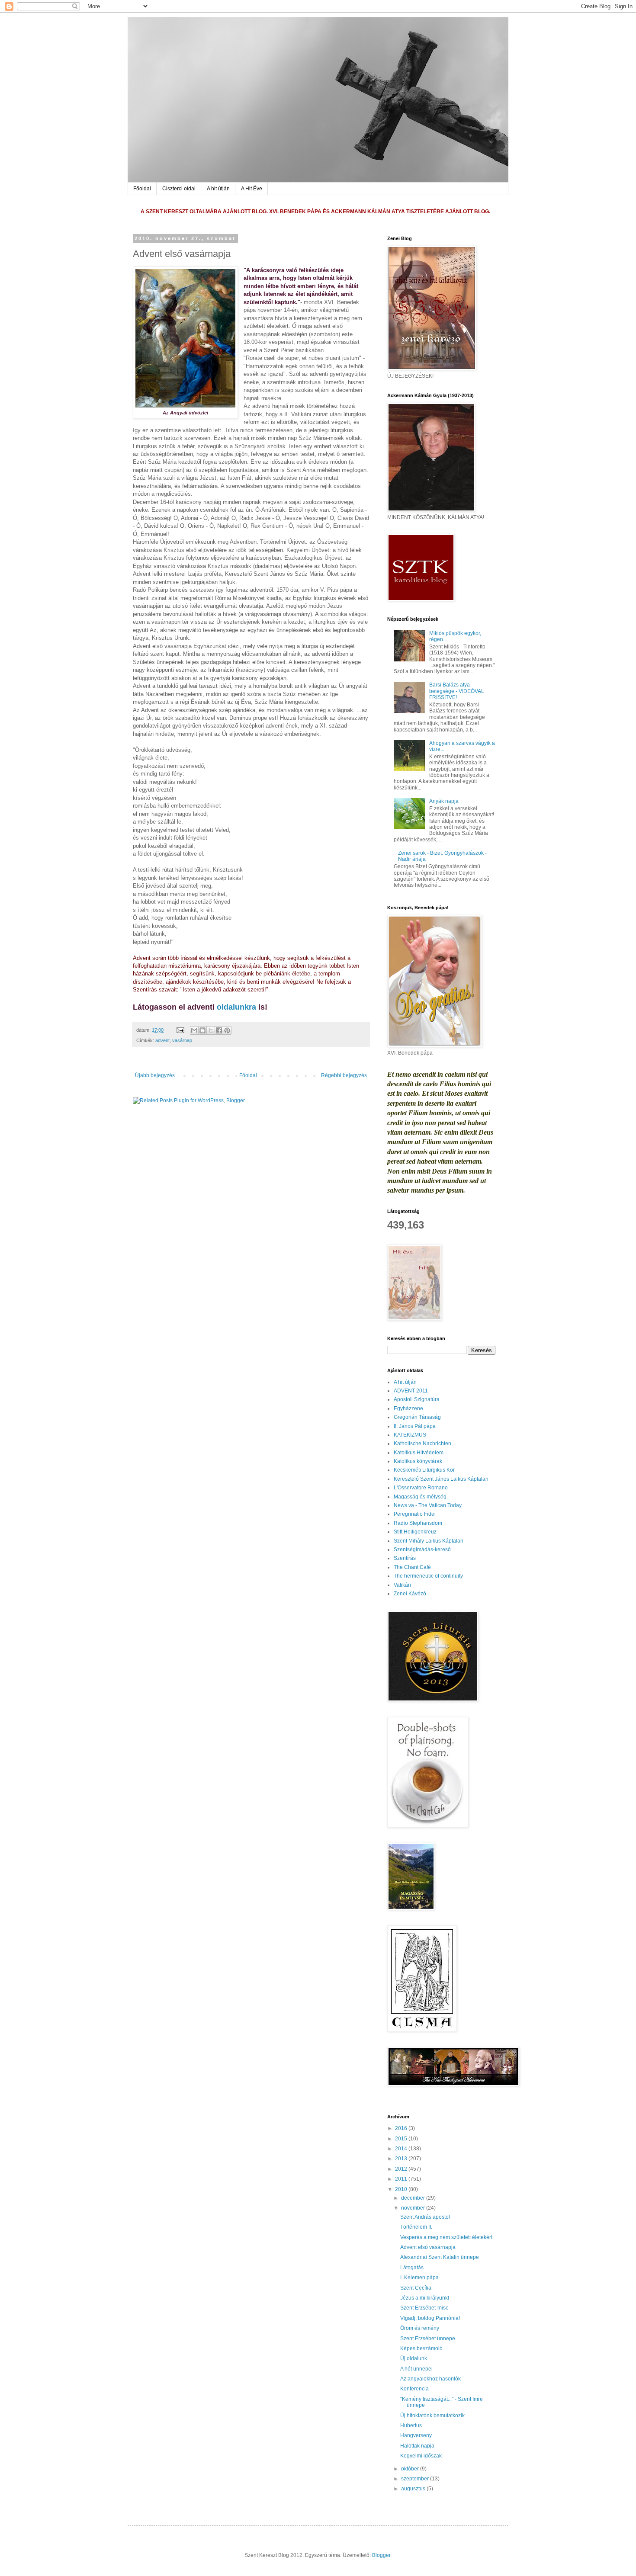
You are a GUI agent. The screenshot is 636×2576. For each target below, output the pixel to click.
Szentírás (405, 1558)
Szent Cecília (416, 2288)
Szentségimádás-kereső (422, 1549)
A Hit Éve (252, 189)
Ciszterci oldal (179, 189)
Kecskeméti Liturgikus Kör (424, 1470)
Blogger (381, 2555)
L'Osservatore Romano (421, 1488)
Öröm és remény (420, 2328)
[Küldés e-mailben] (194, 1030)
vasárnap (182, 1040)
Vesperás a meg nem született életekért (446, 2237)
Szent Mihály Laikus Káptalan (429, 1541)
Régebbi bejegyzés (344, 1075)
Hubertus (411, 2425)
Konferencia (414, 2389)
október (411, 2469)
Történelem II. (416, 2227)
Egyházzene (408, 1408)
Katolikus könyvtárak (418, 1461)
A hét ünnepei (416, 2369)
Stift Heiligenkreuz (415, 1532)
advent (162, 1040)
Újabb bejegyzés (155, 1075)
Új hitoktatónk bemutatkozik (432, 2416)
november (414, 2208)
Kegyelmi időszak (421, 2456)
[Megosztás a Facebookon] (219, 1030)
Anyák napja (444, 801)
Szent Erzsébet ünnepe (428, 2339)
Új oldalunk (414, 2358)
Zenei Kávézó (410, 1594)
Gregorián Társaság (417, 1417)
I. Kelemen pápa (419, 2278)
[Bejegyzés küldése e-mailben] (180, 1030)
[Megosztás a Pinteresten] (227, 1030)
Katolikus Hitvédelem (419, 1453)
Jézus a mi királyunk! (425, 2298)
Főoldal (142, 189)
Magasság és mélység (420, 1497)
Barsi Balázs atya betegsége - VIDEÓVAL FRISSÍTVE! (457, 691)
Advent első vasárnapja (428, 2247)
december (414, 2198)
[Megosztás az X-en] (211, 1030)
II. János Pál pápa (415, 1426)
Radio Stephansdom (418, 1523)
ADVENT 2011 (411, 1391)
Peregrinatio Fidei (415, 1514)
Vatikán (402, 1585)
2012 (402, 2169)
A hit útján (218, 189)
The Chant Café (412, 1567)
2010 (402, 2189)
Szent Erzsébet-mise (424, 2308)
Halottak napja (417, 2446)
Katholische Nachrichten (422, 1444)
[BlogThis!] (202, 1030)
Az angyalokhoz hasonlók (430, 2379)
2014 (402, 2149)
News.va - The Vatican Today (428, 1505)
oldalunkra (236, 1007)
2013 (402, 2159)
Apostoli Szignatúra (417, 1399)
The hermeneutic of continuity (428, 1576)
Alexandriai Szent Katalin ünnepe (440, 2257)
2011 (402, 2179)
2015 (402, 2139)
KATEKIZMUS (410, 1435)
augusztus (414, 2489)
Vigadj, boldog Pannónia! (430, 2318)
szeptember (416, 2479)
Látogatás (412, 2268)
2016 (402, 2128)
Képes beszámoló (421, 2348)
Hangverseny (416, 2435)
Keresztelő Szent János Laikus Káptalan (441, 1479)
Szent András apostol (425, 2217)
